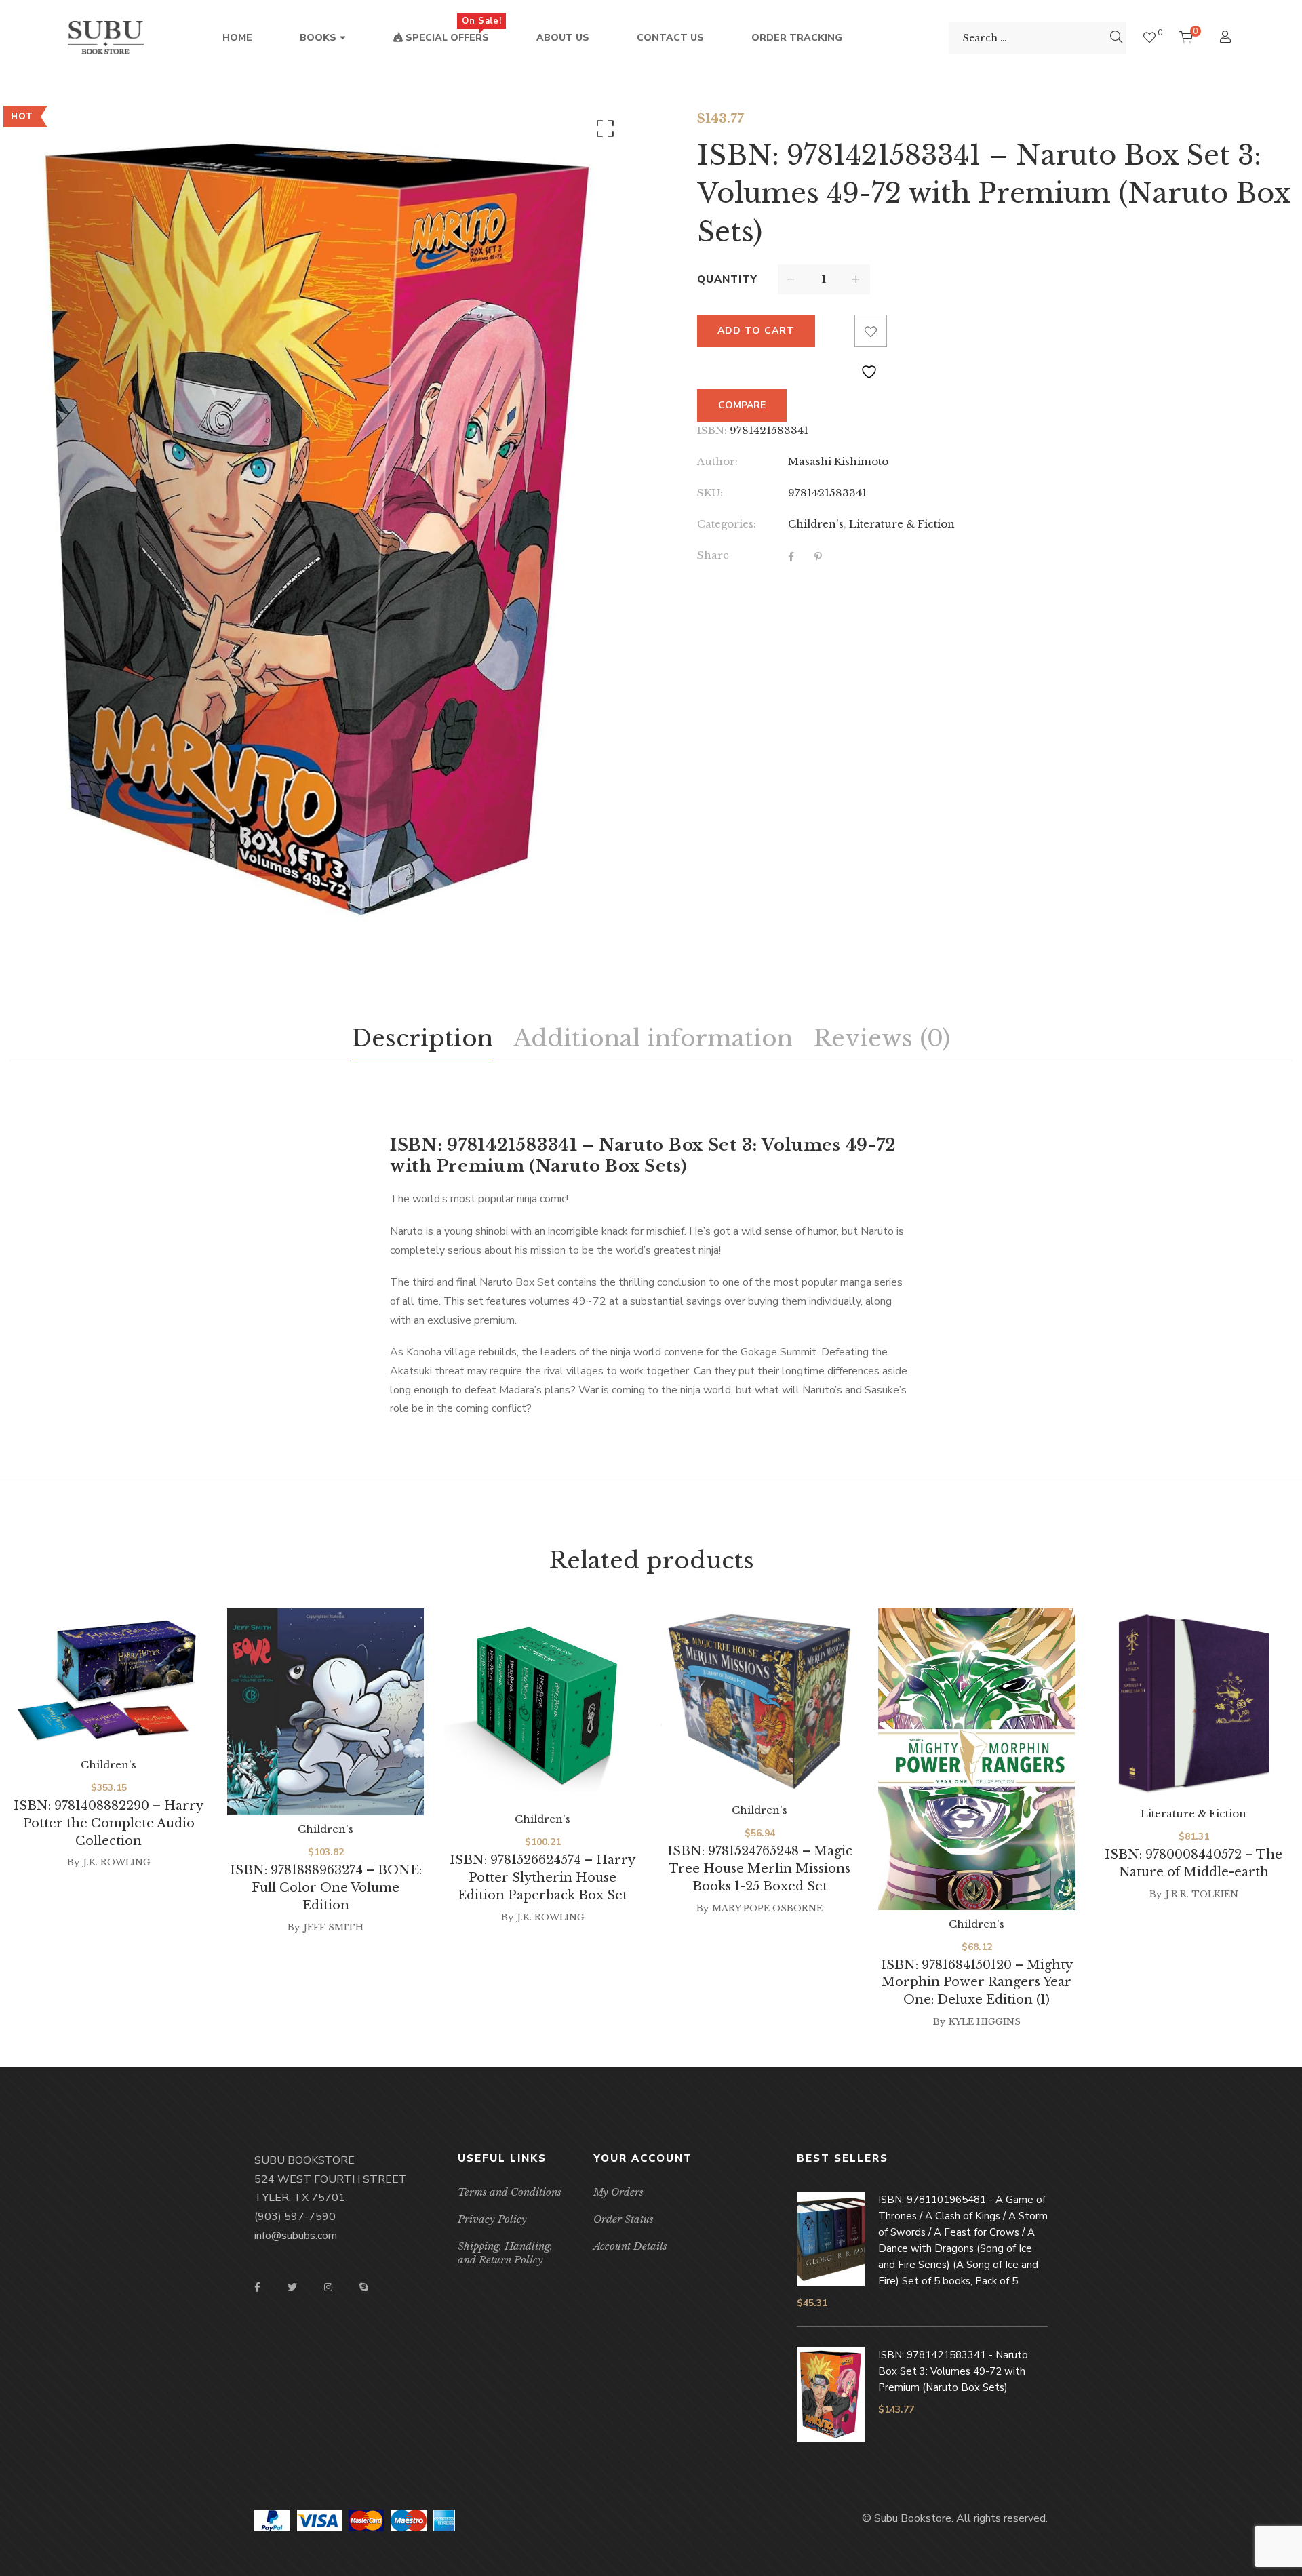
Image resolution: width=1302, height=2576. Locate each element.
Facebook (257, 2287)
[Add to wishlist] (871, 331)
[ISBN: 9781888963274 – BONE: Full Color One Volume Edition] (325, 1712)
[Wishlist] (1149, 38)
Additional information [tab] (653, 1038)
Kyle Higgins (985, 2022)
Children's (816, 524)
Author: (717, 461)
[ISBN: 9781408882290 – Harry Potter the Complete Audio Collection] (108, 1680)
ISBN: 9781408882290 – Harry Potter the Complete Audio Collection (108, 1823)
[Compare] (838, 331)
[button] (603, 132)
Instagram (328, 2287)
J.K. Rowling (117, 1862)
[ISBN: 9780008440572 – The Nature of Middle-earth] (1193, 1704)
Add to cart (756, 331)
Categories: (727, 524)
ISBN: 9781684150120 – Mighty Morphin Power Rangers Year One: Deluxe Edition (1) (977, 1983)
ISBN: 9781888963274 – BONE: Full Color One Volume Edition (326, 1888)
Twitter (292, 2287)
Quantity (727, 279)
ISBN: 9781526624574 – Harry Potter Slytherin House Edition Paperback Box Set (542, 1878)
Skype (363, 2287)
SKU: (710, 493)
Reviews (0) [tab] (882, 1038)
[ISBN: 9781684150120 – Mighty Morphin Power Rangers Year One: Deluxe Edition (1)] (976, 1759)
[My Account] (1227, 38)
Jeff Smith (333, 1927)
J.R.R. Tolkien (1202, 1894)
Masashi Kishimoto (838, 461)
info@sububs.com (296, 2236)
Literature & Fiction (902, 524)
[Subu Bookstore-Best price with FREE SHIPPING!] (106, 38)
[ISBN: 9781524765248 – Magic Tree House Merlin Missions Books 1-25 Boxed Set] (759, 1702)
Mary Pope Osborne (767, 1908)
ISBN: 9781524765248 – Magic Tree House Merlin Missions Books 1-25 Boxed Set (760, 1869)
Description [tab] (422, 1038)
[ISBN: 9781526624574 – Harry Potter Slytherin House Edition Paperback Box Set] (542, 1707)
